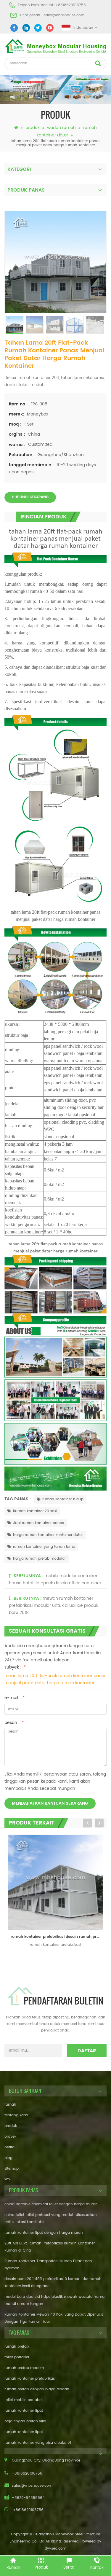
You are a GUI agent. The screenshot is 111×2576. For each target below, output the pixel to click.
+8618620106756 (71, 5)
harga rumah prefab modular (39, 1559)
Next (99, 1823)
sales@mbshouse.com (64, 15)
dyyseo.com (55, 2549)
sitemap (12, 2169)
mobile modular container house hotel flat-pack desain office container (55, 1579)
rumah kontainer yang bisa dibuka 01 (38, 2443)
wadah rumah (61, 128)
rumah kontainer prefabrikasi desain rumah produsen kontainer (57, 1937)
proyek (10, 2137)
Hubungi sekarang (30, 497)
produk (33, 128)
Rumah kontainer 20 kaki (35, 1511)
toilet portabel (17, 2357)
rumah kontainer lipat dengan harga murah (44, 2233)
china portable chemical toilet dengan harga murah (51, 2204)
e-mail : (15, 1698)
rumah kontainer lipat (24, 2411)
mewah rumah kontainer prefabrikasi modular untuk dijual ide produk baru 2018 (54, 1605)
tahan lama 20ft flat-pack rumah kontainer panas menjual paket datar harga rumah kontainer (55, 1679)
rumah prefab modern (24, 2368)
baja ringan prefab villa (25, 2421)
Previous (87, 1823)
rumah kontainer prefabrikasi (30, 2379)
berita (9, 2147)
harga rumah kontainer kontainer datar (48, 1535)
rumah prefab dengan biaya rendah (37, 2389)
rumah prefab (17, 2347)
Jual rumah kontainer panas (38, 1523)
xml (8, 2179)
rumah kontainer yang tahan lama (44, 1547)
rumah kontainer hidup (63, 1499)
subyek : (15, 1667)
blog (8, 2158)
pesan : (14, 1723)
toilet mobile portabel (23, 2400)
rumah (10, 2105)
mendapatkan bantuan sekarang (50, 1803)
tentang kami (16, 2115)
